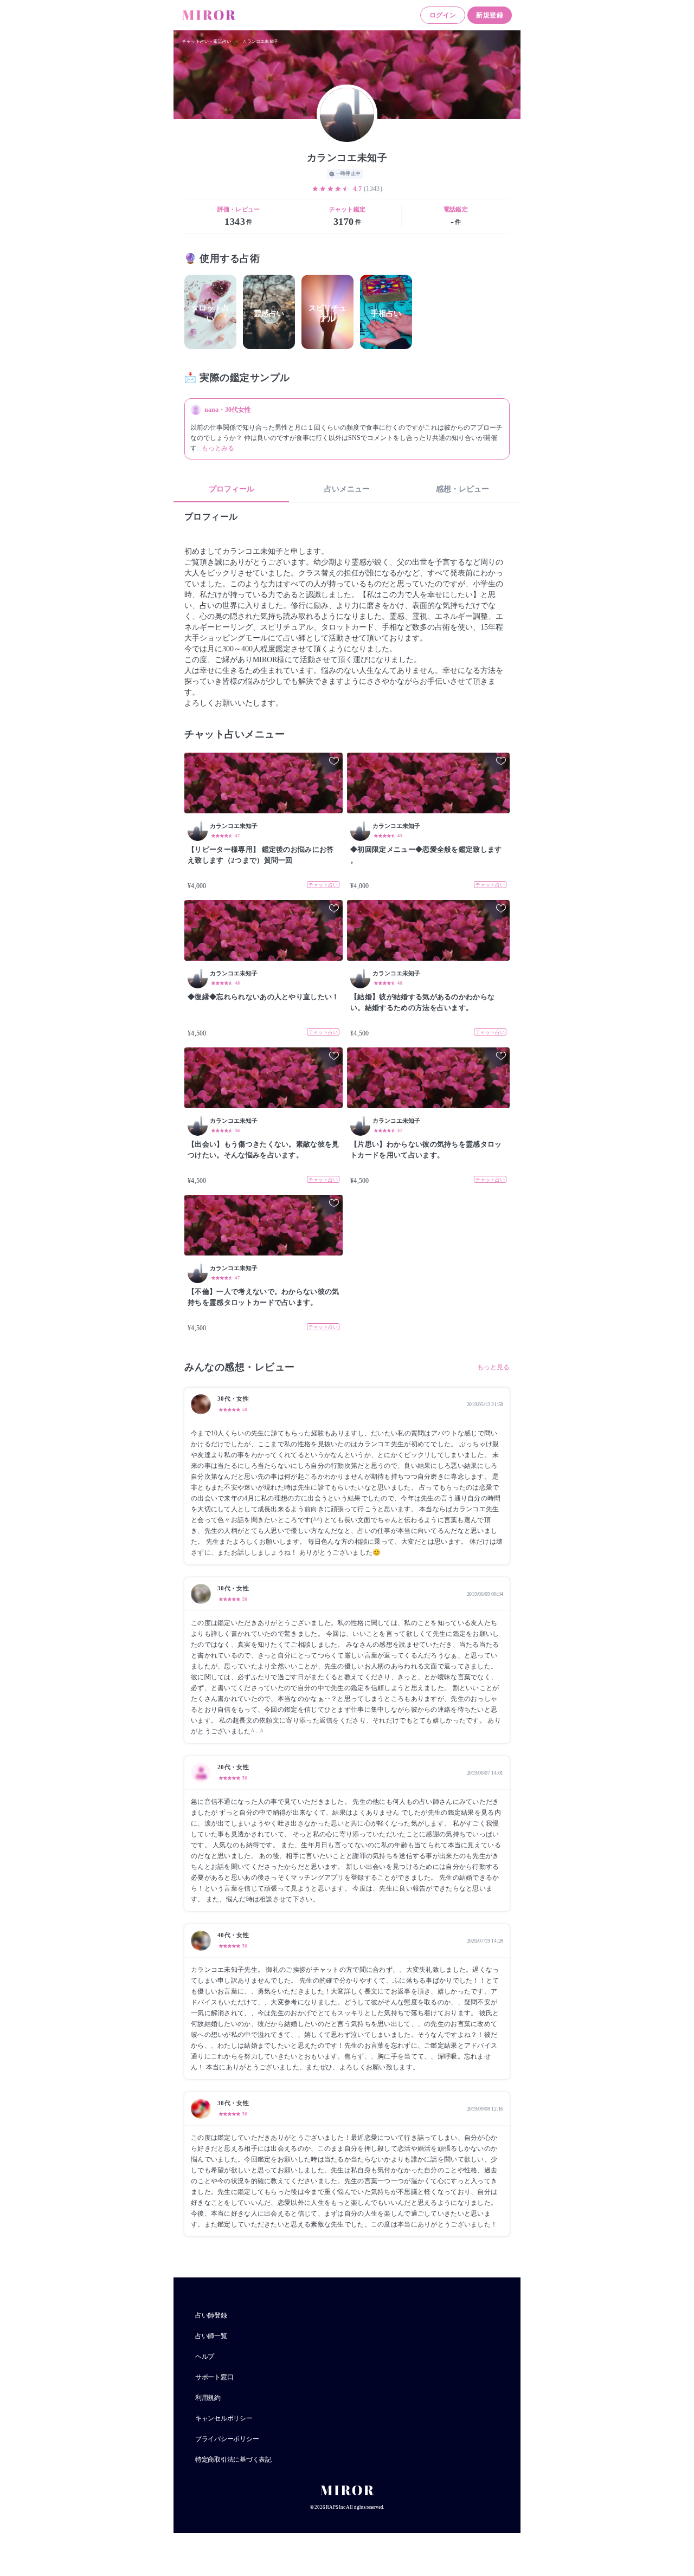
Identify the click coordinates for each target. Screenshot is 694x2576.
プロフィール (232, 489)
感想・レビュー (462, 489)
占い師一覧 (211, 2336)
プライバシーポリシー (227, 2439)
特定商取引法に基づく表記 (233, 2460)
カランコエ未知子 (260, 41)
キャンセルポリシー (224, 2418)
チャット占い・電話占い (207, 41)
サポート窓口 (214, 2377)
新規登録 (490, 15)
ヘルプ (205, 2357)
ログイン (443, 15)
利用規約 (208, 2398)
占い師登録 (211, 2315)
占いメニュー (347, 489)
